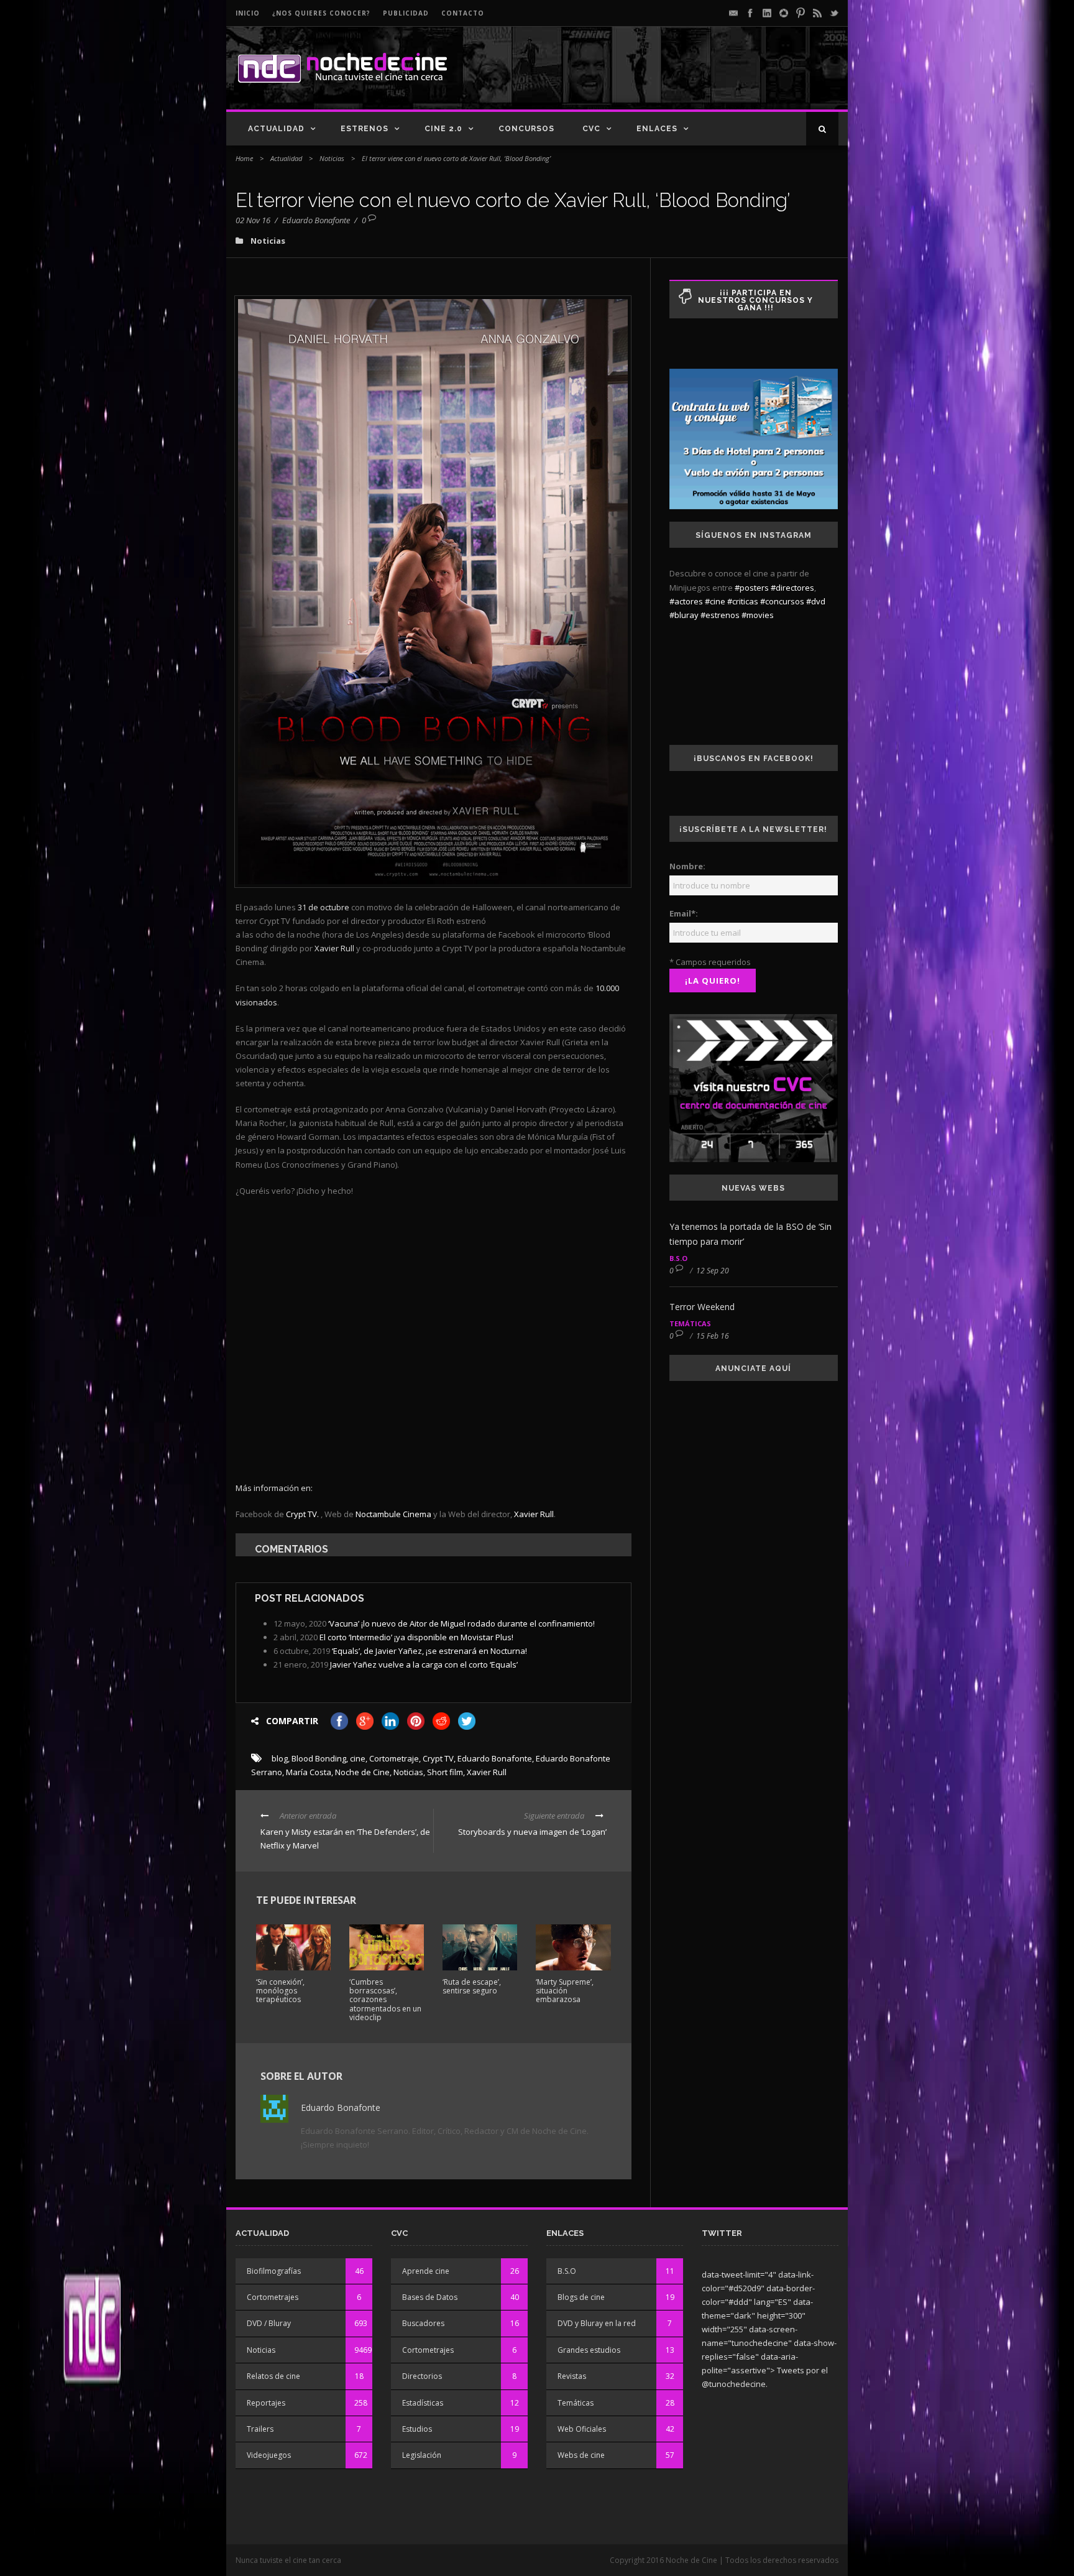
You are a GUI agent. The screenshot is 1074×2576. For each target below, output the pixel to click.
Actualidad (276, 129)
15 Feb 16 (713, 1336)
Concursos (526, 129)
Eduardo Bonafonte (316, 220)
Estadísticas (423, 2403)
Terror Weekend (702, 1307)
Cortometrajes (273, 2297)
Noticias (332, 158)
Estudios (417, 2429)
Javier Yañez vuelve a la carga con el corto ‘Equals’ (424, 1664)
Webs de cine (581, 2455)
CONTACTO (463, 13)
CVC (591, 129)
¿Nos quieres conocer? (321, 13)
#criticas (743, 601)
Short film (445, 1772)
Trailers (260, 2429)
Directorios (422, 2376)
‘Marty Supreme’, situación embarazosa (565, 1991)
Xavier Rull (534, 1514)
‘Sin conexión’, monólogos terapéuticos (280, 1991)
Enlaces (657, 129)
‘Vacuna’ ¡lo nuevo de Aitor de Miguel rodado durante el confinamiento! (461, 1623)
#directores (792, 588)
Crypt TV (438, 1758)
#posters (752, 588)
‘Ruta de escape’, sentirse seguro (472, 1986)
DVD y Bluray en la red (597, 2323)
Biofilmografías (274, 2271)
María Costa (309, 1772)
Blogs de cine (581, 2297)
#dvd (816, 601)
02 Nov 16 (253, 220)
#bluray (684, 615)
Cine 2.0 (443, 129)
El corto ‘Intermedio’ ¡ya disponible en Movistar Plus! (416, 1637)
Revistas (572, 2376)
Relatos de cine (273, 2376)
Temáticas (690, 1323)
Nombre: (687, 866)
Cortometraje (394, 1758)
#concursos (782, 601)
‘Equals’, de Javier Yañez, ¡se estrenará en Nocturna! (429, 1651)
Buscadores (423, 2323)
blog (280, 1758)
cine (358, 1758)
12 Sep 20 (713, 1271)
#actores (686, 601)
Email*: (684, 913)
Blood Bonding (319, 1758)
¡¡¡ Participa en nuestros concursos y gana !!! (755, 300)
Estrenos (365, 129)
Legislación (422, 2455)
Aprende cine (426, 2271)
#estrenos (720, 615)
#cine (715, 601)
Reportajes (266, 2403)
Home (244, 158)
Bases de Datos (430, 2297)
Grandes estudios (589, 2350)
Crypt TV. (303, 1514)
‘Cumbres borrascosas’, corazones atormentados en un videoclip (385, 2000)
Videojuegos (269, 2455)
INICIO (248, 13)
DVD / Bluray (269, 2323)
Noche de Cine (362, 1772)
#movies (758, 615)
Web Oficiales (582, 2429)
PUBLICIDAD (406, 13)
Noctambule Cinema (393, 1514)
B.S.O (678, 1258)
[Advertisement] (693, 78)
